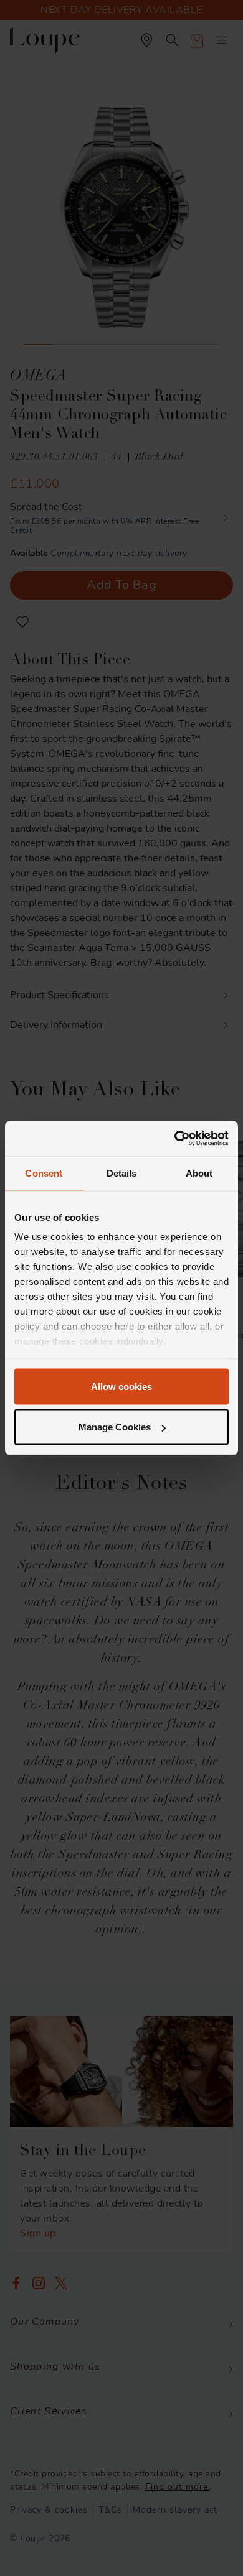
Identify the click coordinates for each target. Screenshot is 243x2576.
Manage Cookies (115, 1427)
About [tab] (199, 1173)
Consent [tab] (44, 1173)
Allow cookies (121, 1386)
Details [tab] (122, 1173)
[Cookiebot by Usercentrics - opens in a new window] (175, 1139)
